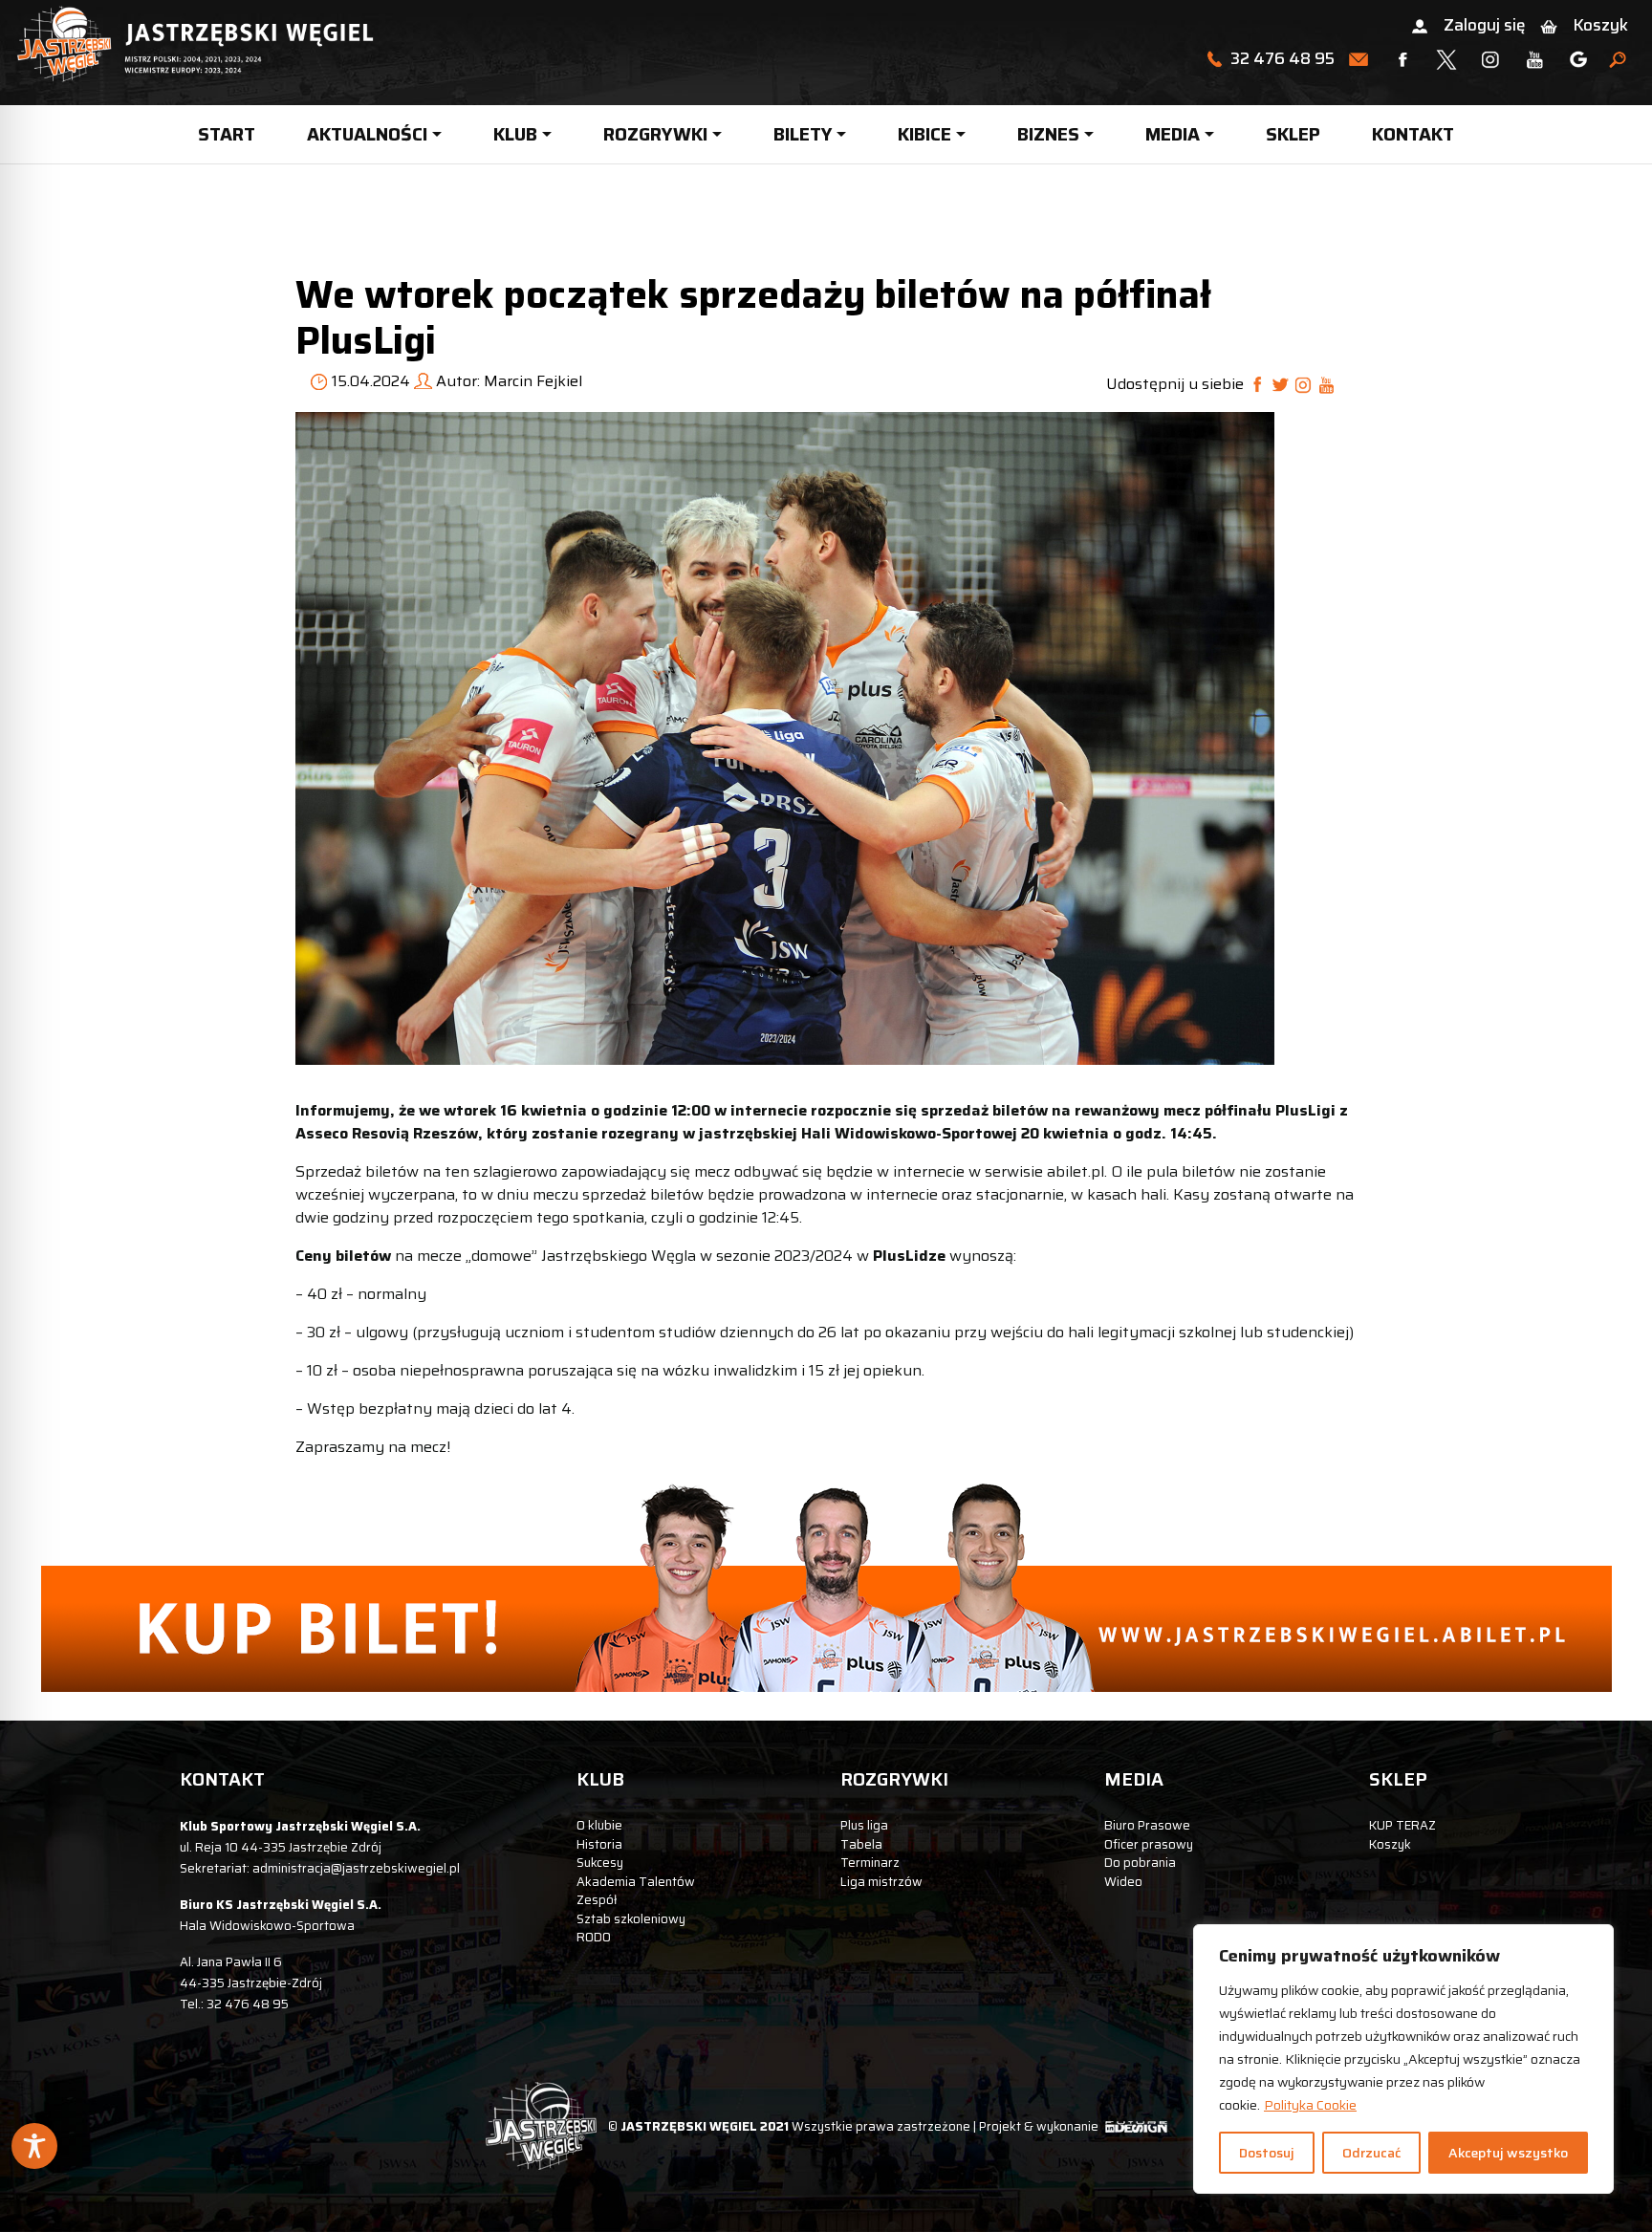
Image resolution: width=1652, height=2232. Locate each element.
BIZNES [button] (1048, 134)
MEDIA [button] (1173, 134)
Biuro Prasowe (1147, 1825)
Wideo (1123, 1882)
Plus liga (864, 1825)
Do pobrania (1140, 1863)
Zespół (597, 1900)
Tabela (861, 1844)
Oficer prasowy (1149, 1844)
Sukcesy (600, 1863)
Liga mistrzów (881, 1882)
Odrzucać (1371, 2153)
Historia (599, 1844)
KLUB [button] (515, 134)
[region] (1403, 2059)
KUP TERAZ (1402, 1825)
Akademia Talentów (636, 1882)
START (227, 134)
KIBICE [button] (924, 134)
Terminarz (870, 1863)
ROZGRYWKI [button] (655, 134)
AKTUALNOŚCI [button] (367, 134)
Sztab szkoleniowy (631, 1919)
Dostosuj (1267, 2153)
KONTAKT (1413, 134)
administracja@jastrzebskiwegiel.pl (356, 1868)
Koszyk (1600, 25)
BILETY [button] (803, 134)
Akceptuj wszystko (1508, 2153)
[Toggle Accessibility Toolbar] (34, 2146)
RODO (594, 1937)
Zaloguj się (1484, 25)
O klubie (599, 1825)
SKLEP (1293, 134)
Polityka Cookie (1310, 2105)
